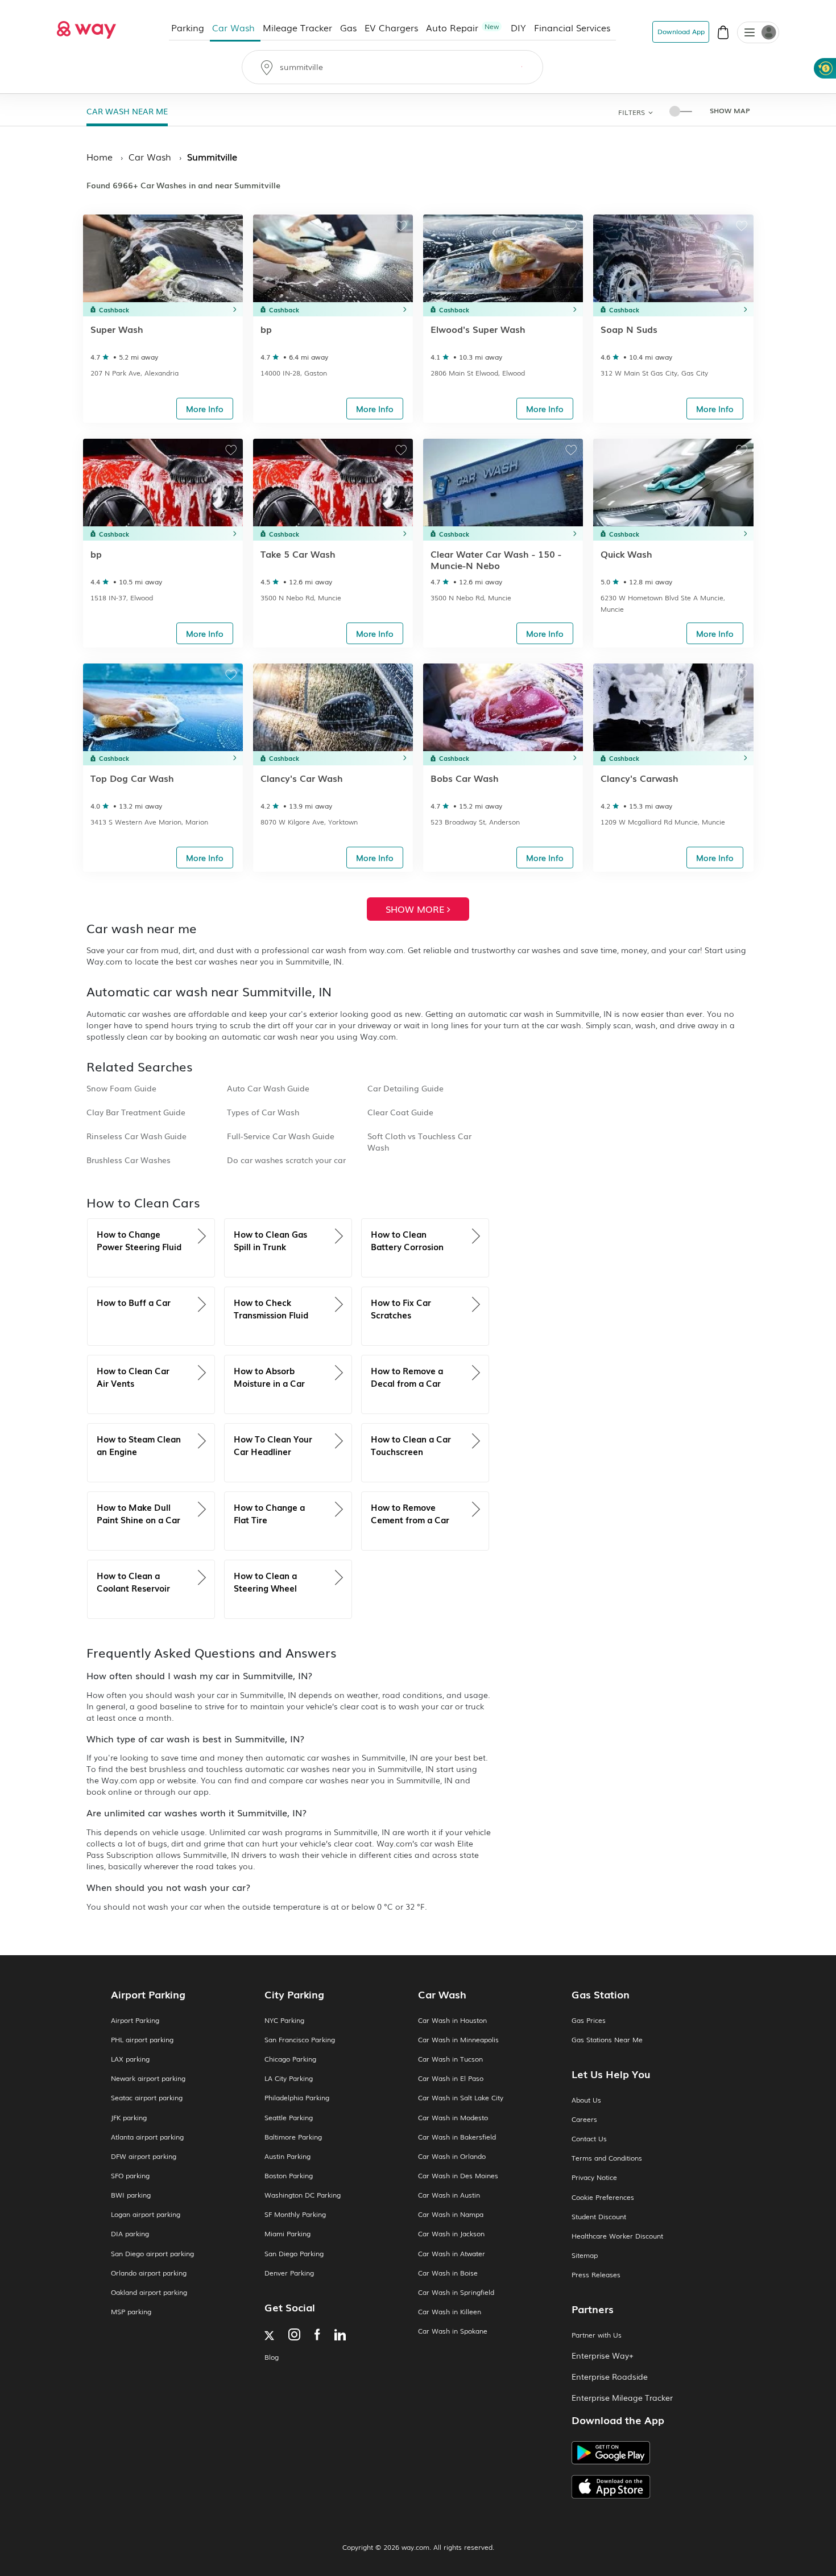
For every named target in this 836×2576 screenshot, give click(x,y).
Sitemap (585, 2255)
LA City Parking (289, 2078)
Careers (584, 2119)
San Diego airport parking (152, 2254)
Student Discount (599, 2217)
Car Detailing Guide (405, 1088)
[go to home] (86, 27)
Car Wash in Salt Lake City (461, 2098)
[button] (750, 34)
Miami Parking (287, 2234)
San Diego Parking (294, 2254)
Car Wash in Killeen (450, 2312)
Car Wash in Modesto (453, 2118)
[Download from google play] (648, 2457)
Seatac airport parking (147, 2098)
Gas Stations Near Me (607, 2040)
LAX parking (130, 2059)
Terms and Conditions (607, 2158)
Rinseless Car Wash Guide (136, 1136)
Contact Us (589, 2139)
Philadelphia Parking (297, 2098)
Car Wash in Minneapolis (458, 2040)
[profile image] (758, 32)
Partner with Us (597, 2335)
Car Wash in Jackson (451, 2234)
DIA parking (130, 2234)
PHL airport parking (142, 2040)
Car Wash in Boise (448, 2273)
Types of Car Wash (263, 1112)
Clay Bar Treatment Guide (136, 1112)
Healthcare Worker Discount (617, 2236)
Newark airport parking (148, 2078)
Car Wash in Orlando (452, 2156)
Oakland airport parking (149, 2292)
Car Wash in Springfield (456, 2292)
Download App (681, 31)
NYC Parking (284, 2020)
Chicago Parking (290, 2059)
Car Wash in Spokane (453, 2331)
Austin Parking (287, 2156)
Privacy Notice (594, 2177)
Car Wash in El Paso (451, 2078)
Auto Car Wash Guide (268, 1088)
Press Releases (596, 2275)
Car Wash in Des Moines (458, 2176)
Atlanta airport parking (147, 2137)
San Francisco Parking (300, 2040)
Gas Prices (589, 2020)
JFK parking (129, 2118)
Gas (349, 27)
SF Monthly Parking (295, 2214)
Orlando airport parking (149, 2273)
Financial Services (573, 27)
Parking (188, 27)
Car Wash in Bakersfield (457, 2137)
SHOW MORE (416, 909)
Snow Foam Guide (121, 1088)
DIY (519, 27)
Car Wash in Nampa (451, 2214)
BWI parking (131, 2195)
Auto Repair (463, 27)
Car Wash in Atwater (452, 2254)
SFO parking (130, 2176)
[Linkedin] (340, 2336)
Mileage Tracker (298, 27)
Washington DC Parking (303, 2195)
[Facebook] (317, 2336)
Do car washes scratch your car (286, 1160)
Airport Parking (135, 2020)
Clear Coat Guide (400, 1112)
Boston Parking (289, 2176)
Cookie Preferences (603, 2197)
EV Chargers (392, 27)
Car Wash (234, 27)
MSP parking (131, 2312)
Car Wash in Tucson (450, 2059)
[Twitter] (269, 2337)
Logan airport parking (146, 2214)
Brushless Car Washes (129, 1160)
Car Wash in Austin (449, 2195)
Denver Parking (289, 2273)
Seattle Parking (289, 2118)
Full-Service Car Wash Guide (281, 1136)
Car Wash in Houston (452, 2020)
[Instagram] (294, 2336)
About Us (586, 2100)
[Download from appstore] (648, 2487)
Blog (272, 2357)
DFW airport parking (144, 2156)
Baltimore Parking (293, 2137)
